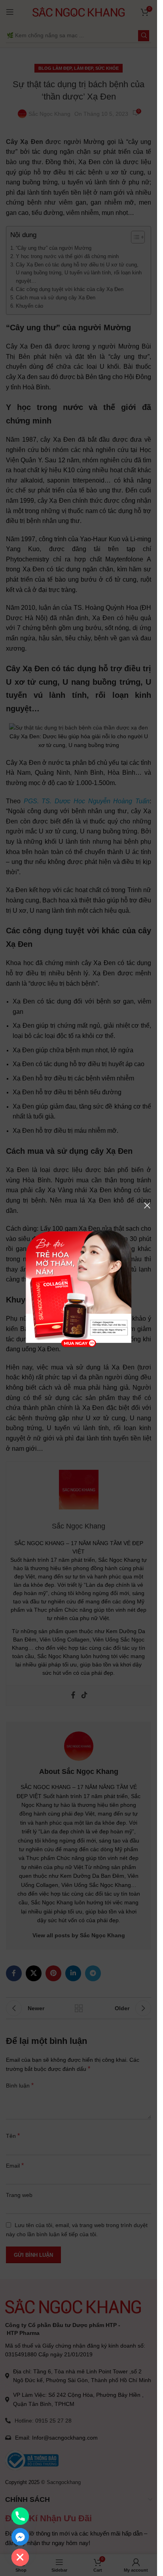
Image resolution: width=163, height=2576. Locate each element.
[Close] (147, 1205)
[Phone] (20, 2516)
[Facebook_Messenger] (20, 2537)
